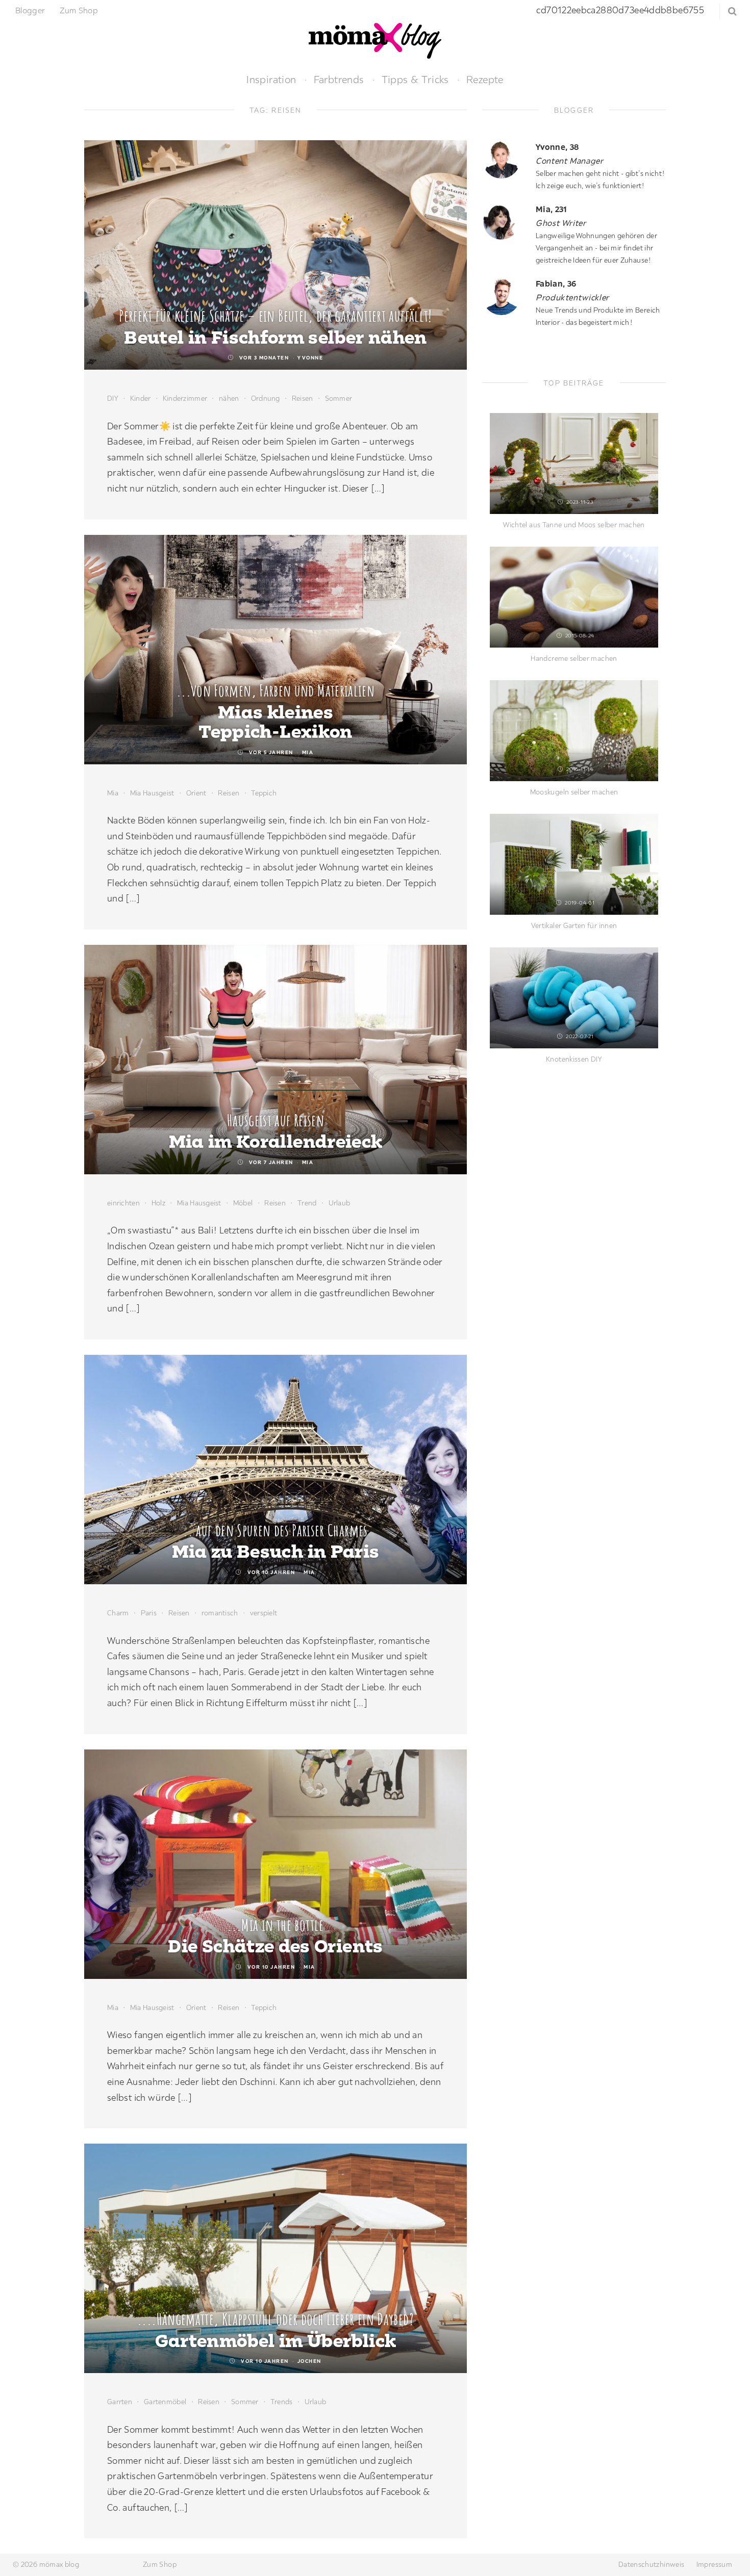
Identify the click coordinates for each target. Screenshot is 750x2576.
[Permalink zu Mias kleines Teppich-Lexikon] (276, 650)
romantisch (220, 1613)
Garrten (120, 2402)
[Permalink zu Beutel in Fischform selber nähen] (276, 255)
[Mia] (505, 222)
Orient (196, 793)
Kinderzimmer (185, 398)
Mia (308, 752)
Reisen (303, 398)
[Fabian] (505, 296)
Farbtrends (339, 79)
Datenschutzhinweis (651, 2564)
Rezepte (485, 79)
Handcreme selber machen (574, 658)
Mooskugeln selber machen (574, 792)
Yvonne (310, 358)
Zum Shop (79, 10)
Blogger (30, 10)
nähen (229, 398)
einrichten (123, 1203)
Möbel (243, 1203)
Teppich (264, 793)
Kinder (141, 398)
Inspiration (271, 79)
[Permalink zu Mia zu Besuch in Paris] (276, 1470)
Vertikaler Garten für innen (574, 925)
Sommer (339, 398)
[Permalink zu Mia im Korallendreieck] (276, 1060)
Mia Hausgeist (152, 793)
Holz (158, 1203)
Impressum (714, 2564)
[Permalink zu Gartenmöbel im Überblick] (276, 2258)
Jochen (309, 2361)
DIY (113, 398)
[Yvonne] (505, 159)
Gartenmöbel (165, 2402)
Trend (307, 1203)
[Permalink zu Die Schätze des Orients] (276, 1864)
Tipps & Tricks (415, 79)
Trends (282, 2402)
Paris (149, 1613)
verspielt (264, 1613)
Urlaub (340, 1203)
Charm (118, 1613)
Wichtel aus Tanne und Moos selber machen (574, 525)
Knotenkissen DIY (574, 1059)
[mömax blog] (375, 40)
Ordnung (266, 398)
